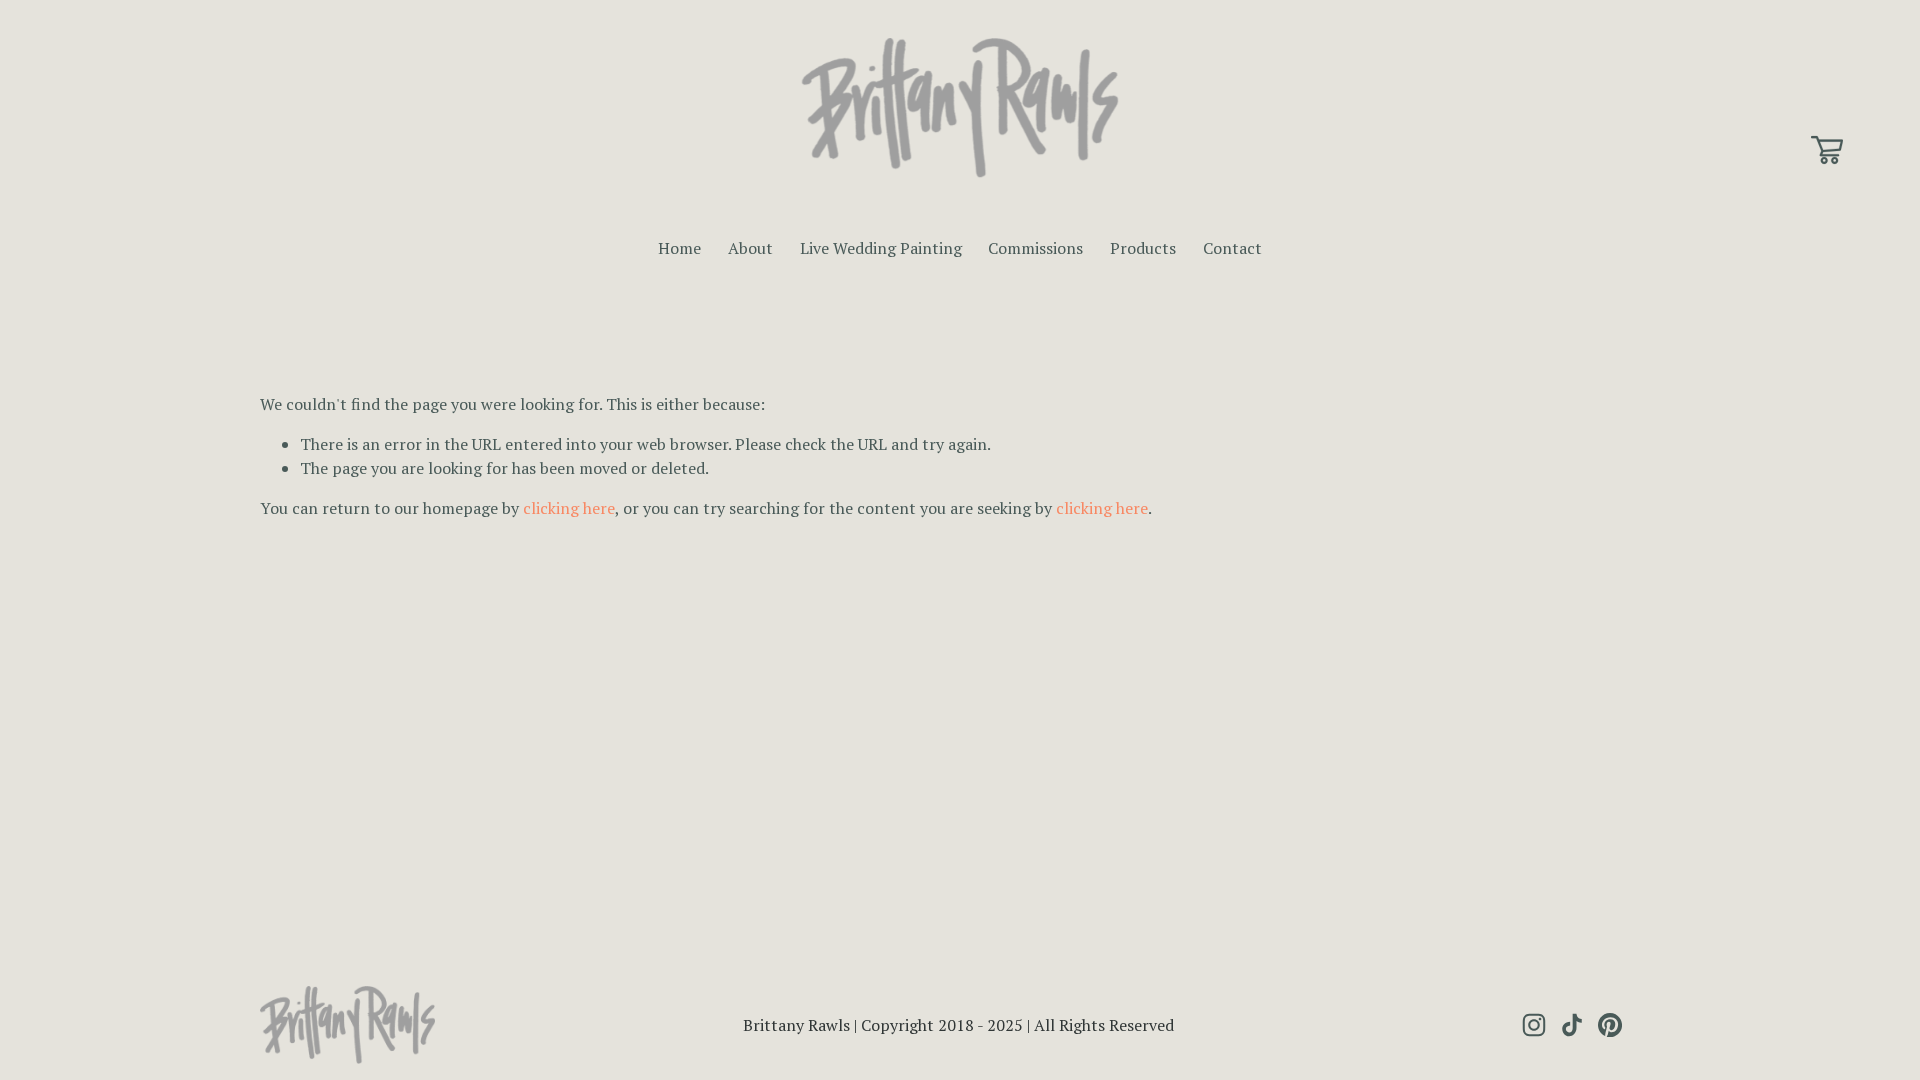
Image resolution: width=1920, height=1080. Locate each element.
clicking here (569, 508)
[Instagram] (1534, 1025)
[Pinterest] (1610, 1025)
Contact (1232, 248)
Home (679, 248)
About (750, 248)
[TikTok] (1572, 1025)
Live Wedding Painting (881, 248)
